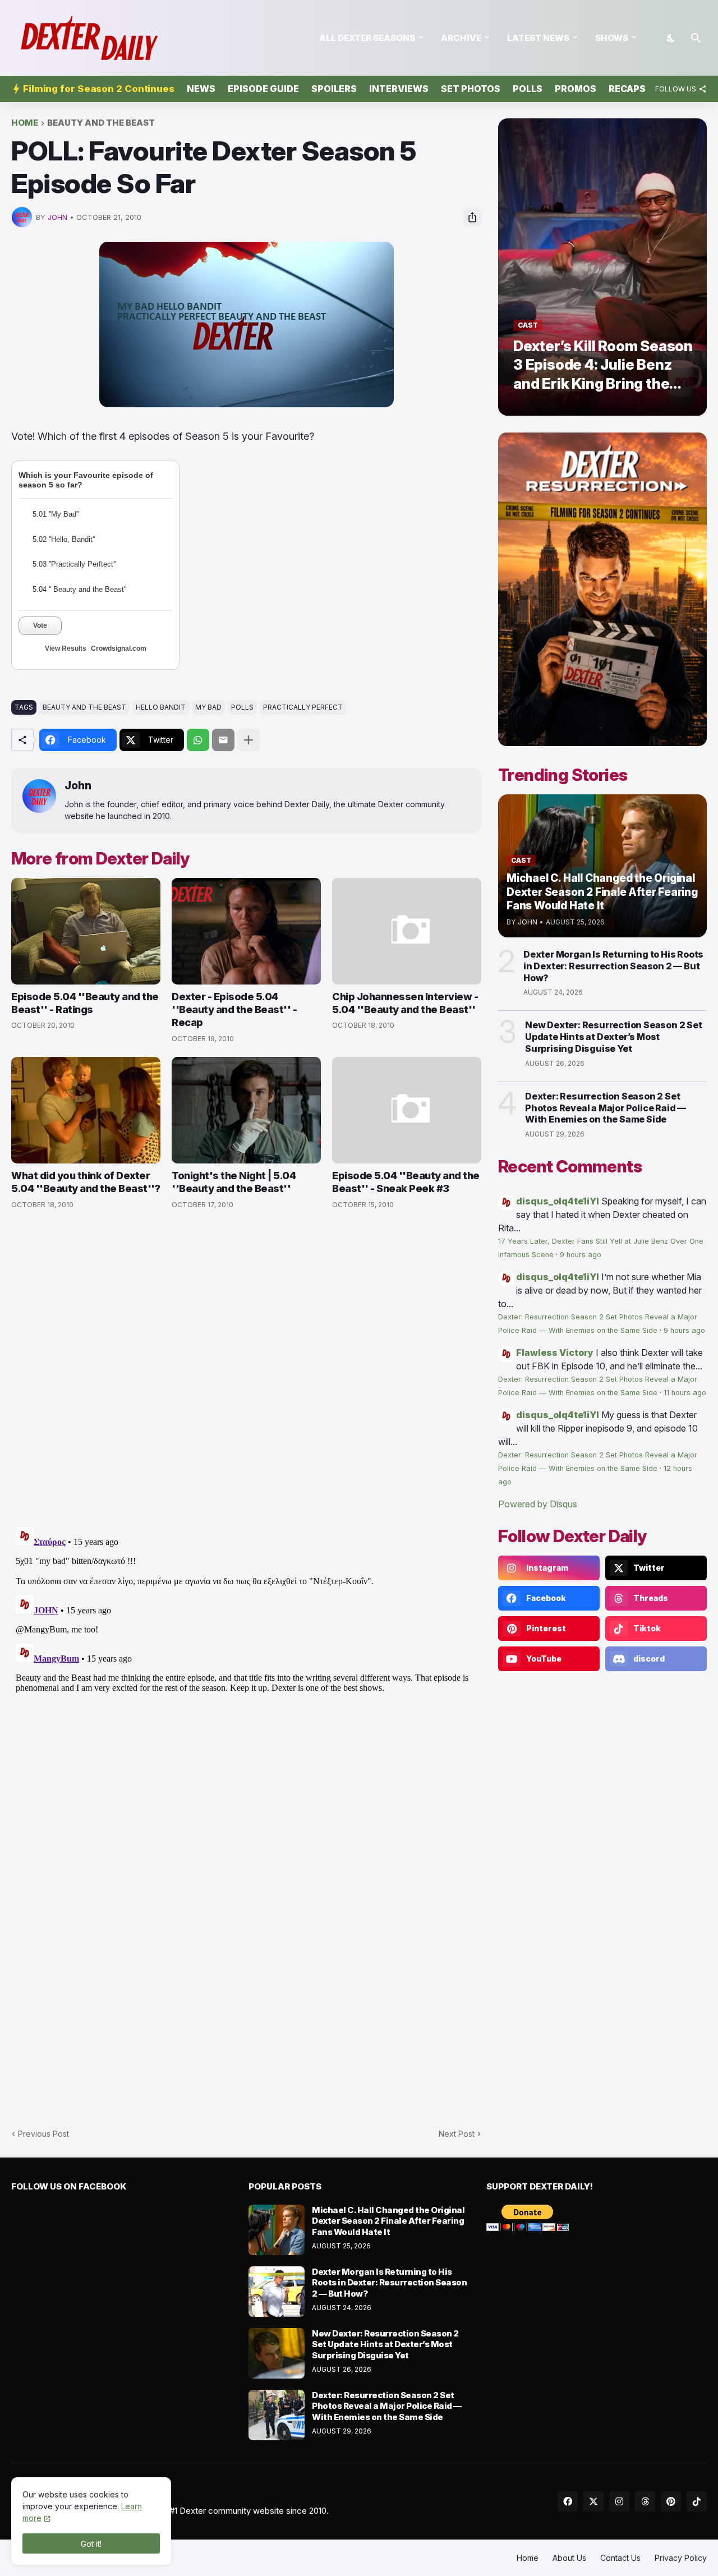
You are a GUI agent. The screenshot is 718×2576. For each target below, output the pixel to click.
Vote (40, 625)
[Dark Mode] (671, 38)
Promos (576, 89)
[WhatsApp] (198, 740)
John (78, 786)
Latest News (538, 38)
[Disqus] (246, 1663)
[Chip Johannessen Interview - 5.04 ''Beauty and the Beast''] (407, 931)
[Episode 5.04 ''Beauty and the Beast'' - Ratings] (86, 931)
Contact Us (620, 2558)
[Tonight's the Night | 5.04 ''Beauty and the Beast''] (246, 1110)
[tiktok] (697, 2501)
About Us (569, 2558)
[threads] (645, 2501)
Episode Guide (263, 89)
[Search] (696, 38)
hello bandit (161, 707)
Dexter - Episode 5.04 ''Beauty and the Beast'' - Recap (234, 1010)
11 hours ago (685, 1393)
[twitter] (593, 2501)
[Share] (472, 217)
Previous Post (43, 2134)
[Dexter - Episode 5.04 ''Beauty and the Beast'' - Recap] (246, 931)
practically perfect (303, 707)
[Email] (223, 740)
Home (25, 123)
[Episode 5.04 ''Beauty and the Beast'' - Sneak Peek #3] (407, 1110)
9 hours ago (581, 1255)
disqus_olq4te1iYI (558, 1201)
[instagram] (619, 2501)
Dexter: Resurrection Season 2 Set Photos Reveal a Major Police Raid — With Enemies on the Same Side (606, 1108)
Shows (612, 38)
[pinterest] (671, 2501)
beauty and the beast (101, 123)
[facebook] (568, 2501)
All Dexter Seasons (367, 38)
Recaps (627, 89)
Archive (461, 38)
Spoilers (334, 89)
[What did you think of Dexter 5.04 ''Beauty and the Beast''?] (86, 1110)
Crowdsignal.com (119, 648)
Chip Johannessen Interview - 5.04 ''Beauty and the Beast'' (405, 1003)
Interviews (399, 89)
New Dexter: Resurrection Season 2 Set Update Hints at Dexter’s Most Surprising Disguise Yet (614, 1037)
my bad (208, 707)
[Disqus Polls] (246, 1369)
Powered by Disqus (538, 1504)
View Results (66, 648)
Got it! (91, 2544)
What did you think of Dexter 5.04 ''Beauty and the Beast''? (86, 1182)
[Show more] (248, 740)
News (201, 89)
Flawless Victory (555, 1353)
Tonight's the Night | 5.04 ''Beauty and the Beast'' (234, 1182)
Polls (528, 89)
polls (242, 707)
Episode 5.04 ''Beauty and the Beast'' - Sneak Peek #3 (406, 1182)
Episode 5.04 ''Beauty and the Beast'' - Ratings (85, 1003)
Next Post (457, 2134)
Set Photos (471, 89)
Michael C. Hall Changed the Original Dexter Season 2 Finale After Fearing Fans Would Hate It (388, 2221)
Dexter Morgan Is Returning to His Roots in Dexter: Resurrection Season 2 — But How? (613, 966)
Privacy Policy (681, 2558)
